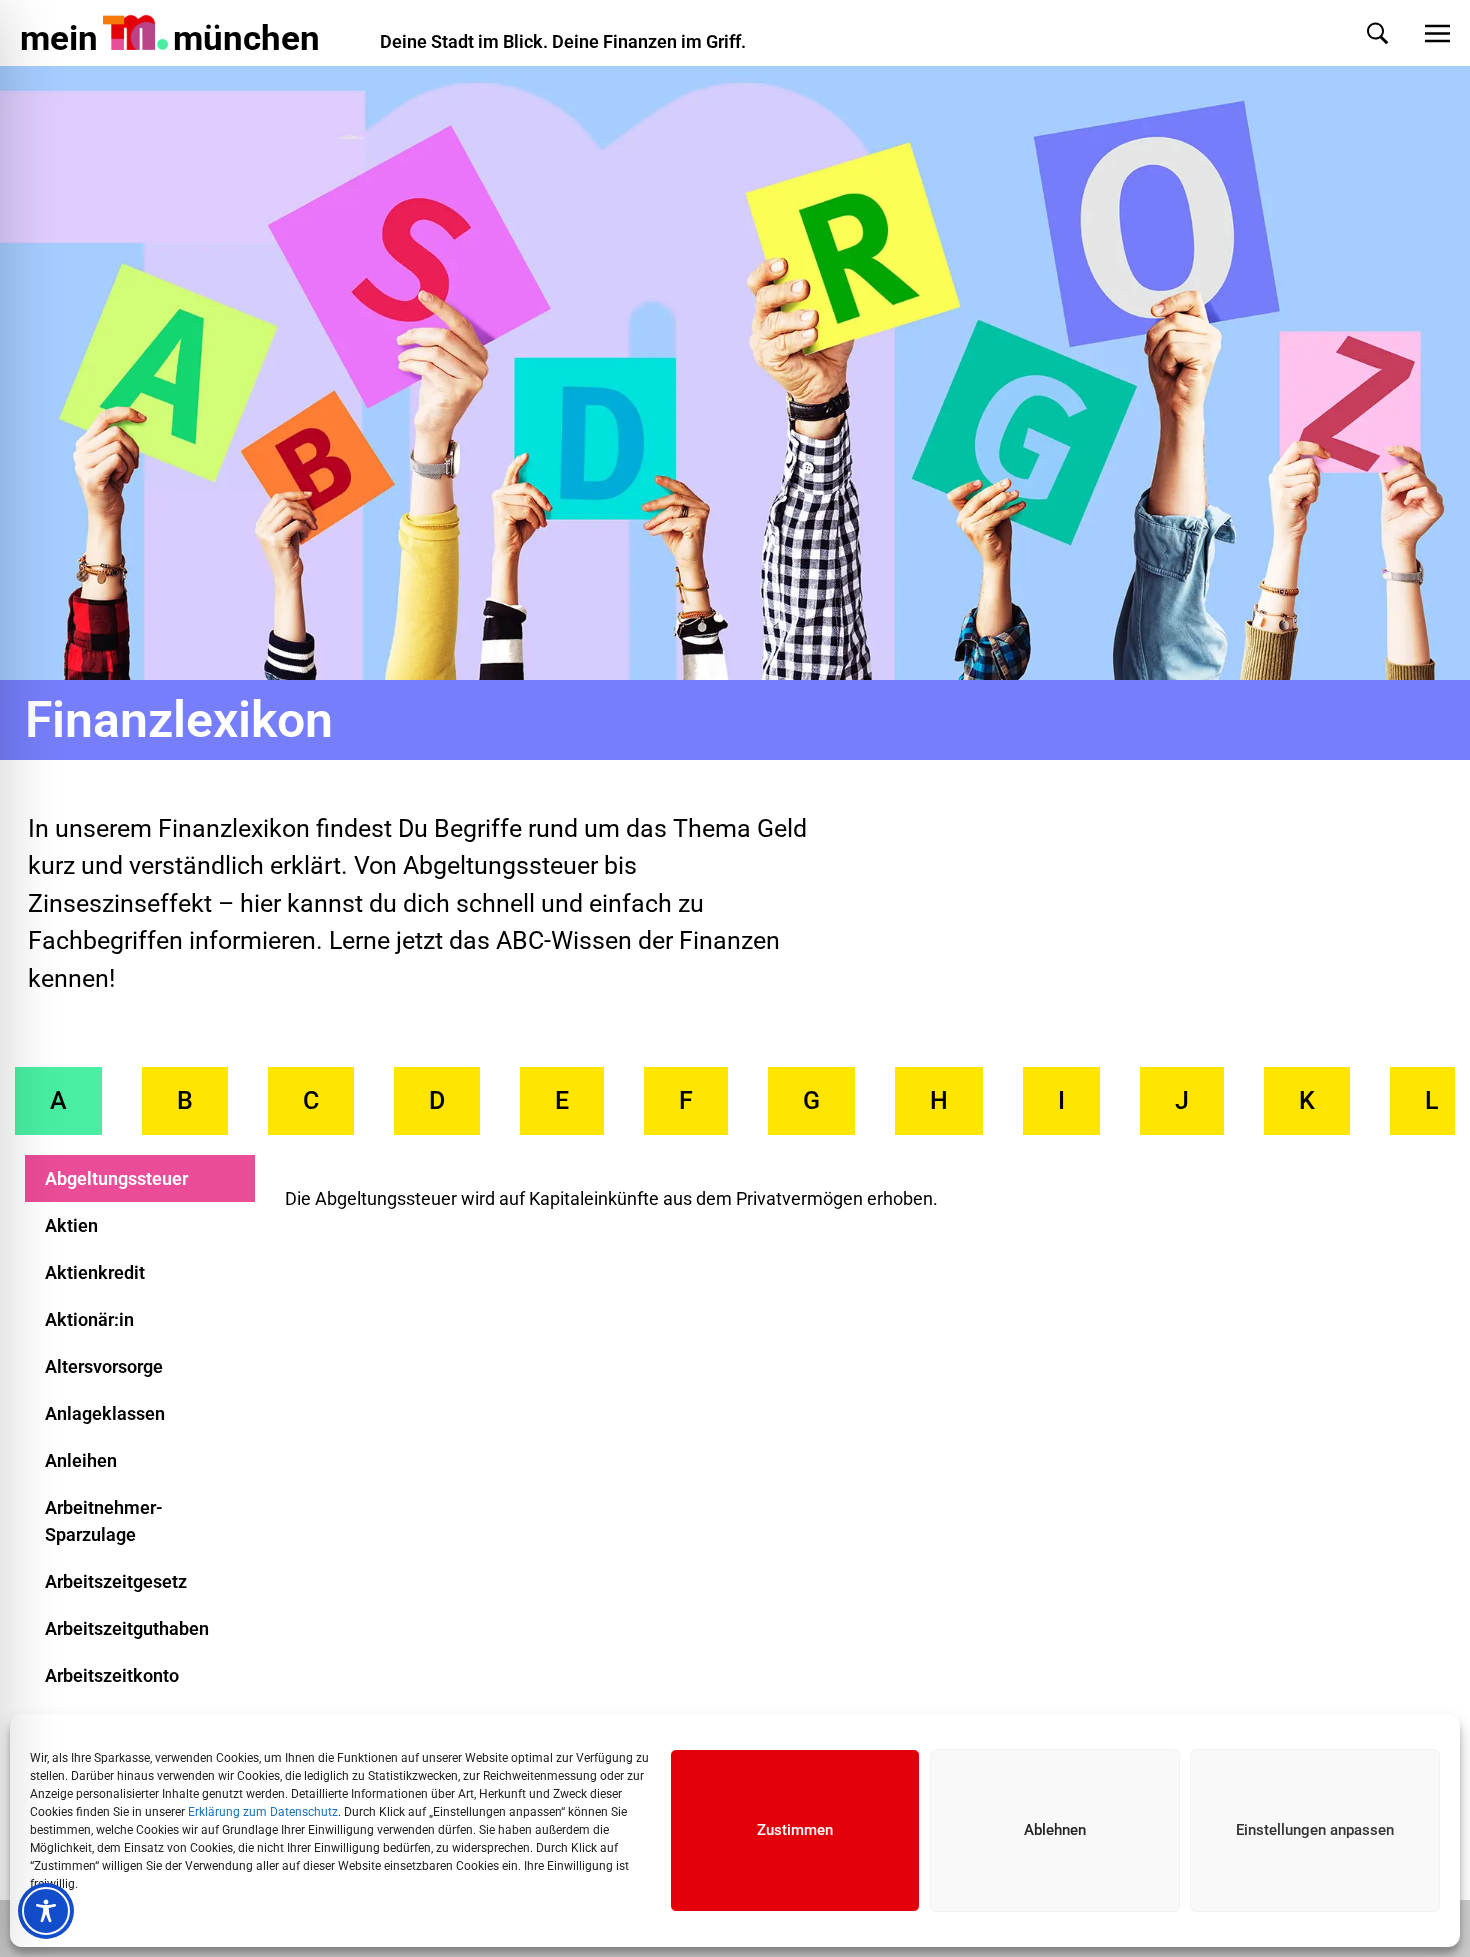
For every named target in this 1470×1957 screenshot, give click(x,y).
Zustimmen (795, 1830)
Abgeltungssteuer (116, 1178)
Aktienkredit (95, 1272)
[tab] (58, 1101)
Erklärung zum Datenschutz (263, 1812)
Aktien (71, 1225)
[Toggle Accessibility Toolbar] (46, 1911)
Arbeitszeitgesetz (116, 1581)
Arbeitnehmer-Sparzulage (104, 1521)
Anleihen (81, 1460)
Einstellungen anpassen (1315, 1830)
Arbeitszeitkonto (112, 1675)
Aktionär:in (89, 1319)
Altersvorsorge (104, 1366)
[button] (1357, 33)
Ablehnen (1055, 1830)
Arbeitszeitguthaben (127, 1628)
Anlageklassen (105, 1413)
